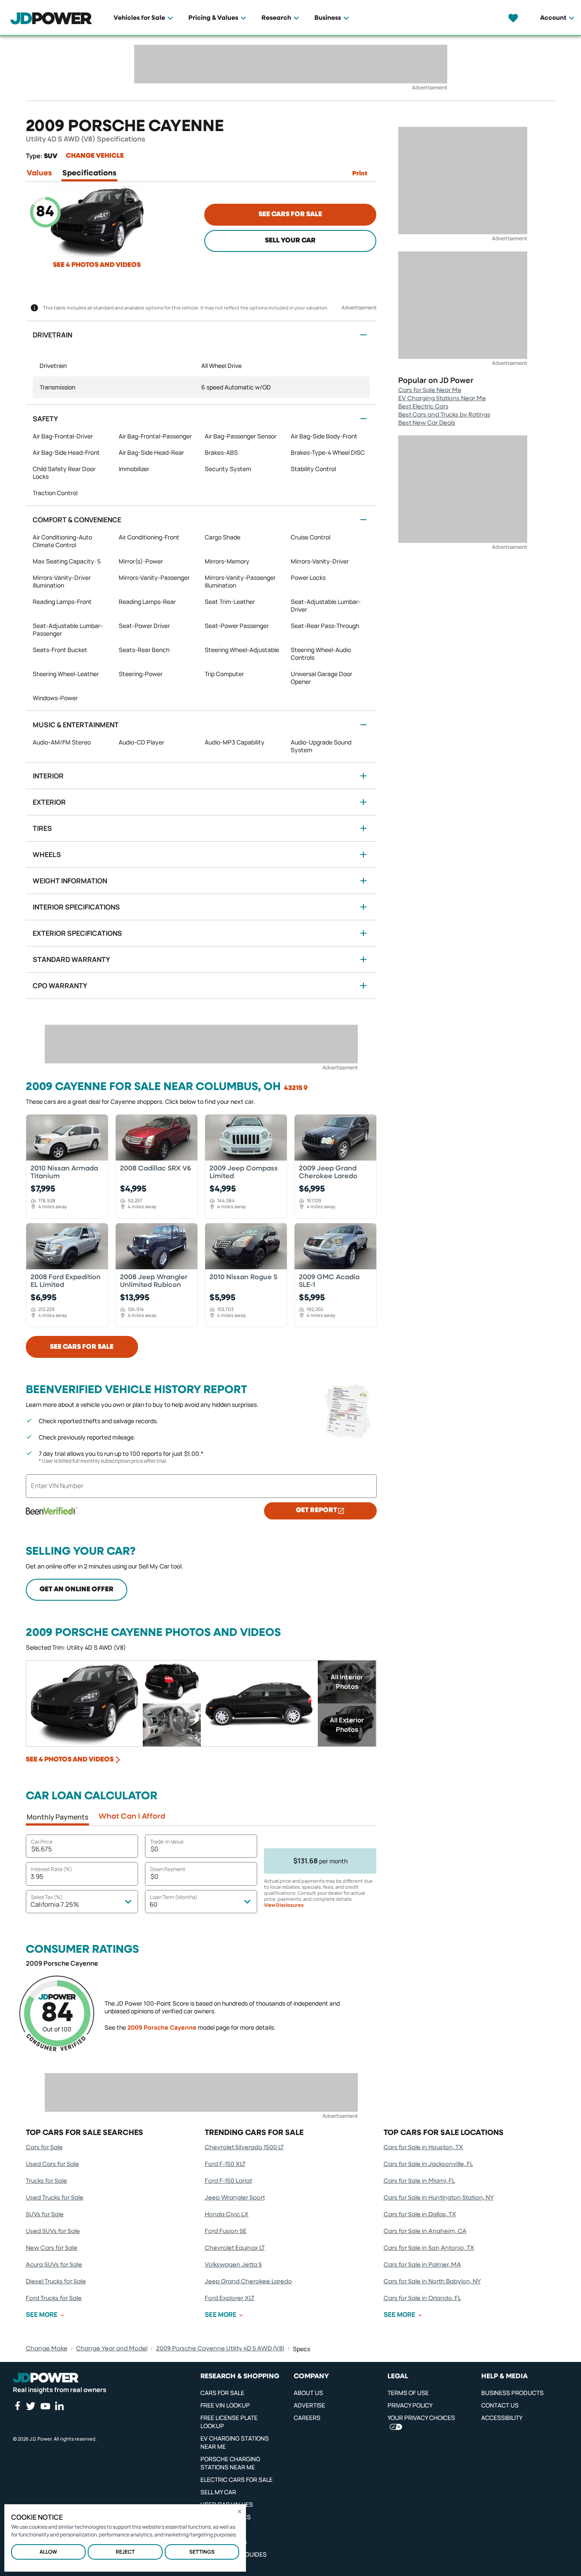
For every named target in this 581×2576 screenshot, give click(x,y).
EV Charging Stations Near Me (442, 398)
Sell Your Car (290, 241)
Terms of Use (408, 2393)
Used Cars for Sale (52, 2164)
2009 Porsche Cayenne (162, 2027)
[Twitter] (31, 2406)
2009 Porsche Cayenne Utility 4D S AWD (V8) (220, 2349)
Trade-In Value (167, 1842)
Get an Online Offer (77, 1590)
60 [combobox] (154, 1904)
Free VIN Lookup (225, 2405)
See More (42, 2315)
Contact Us (500, 2405)
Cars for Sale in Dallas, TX (420, 2215)
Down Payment (168, 1869)
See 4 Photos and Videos (97, 265)
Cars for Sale (44, 2147)
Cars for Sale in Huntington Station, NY (439, 2198)
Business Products (512, 2393)
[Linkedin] (59, 2406)
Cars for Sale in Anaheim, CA (425, 2231)
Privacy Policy (410, 2405)
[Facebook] (17, 2406)
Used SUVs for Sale (53, 2231)
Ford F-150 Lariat (228, 2181)
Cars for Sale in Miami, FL (419, 2181)
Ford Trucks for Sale (54, 2298)
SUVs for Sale (45, 2215)
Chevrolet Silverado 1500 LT (244, 2147)
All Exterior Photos (347, 1725)
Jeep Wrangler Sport (235, 2198)
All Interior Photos (347, 1682)
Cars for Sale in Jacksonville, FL (428, 2164)
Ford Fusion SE (226, 2231)
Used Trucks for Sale (55, 2198)
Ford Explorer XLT (230, 2298)
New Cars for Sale (52, 2248)
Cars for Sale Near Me (430, 390)
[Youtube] (45, 2406)
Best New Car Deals (427, 423)
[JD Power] (46, 2378)
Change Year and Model (112, 2349)
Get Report (317, 1510)
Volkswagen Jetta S (233, 2265)
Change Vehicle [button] (95, 156)
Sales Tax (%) (47, 1897)
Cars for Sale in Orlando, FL (422, 2298)
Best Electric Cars (423, 407)
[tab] (39, 175)
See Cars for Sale (290, 214)
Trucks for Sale (46, 2181)
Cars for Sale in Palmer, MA (422, 2265)
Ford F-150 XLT (225, 2164)
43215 (293, 1088)
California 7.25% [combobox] (55, 1904)
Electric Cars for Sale (237, 2480)
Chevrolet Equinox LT (235, 2248)
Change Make (47, 2349)
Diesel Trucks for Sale (56, 2282)
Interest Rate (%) (52, 1869)
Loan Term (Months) (174, 1897)
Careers (307, 2418)
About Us (308, 2393)
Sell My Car (218, 2492)
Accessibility (502, 2418)
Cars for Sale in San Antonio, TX (429, 2248)
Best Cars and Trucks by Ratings (444, 415)
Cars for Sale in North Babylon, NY (432, 2282)
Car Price (42, 1842)
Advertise (309, 2405)
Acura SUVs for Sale (54, 2265)
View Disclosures (284, 1905)
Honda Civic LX (227, 2215)
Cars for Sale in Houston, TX (423, 2147)
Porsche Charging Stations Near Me (230, 2463)
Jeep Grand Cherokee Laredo (248, 2282)
